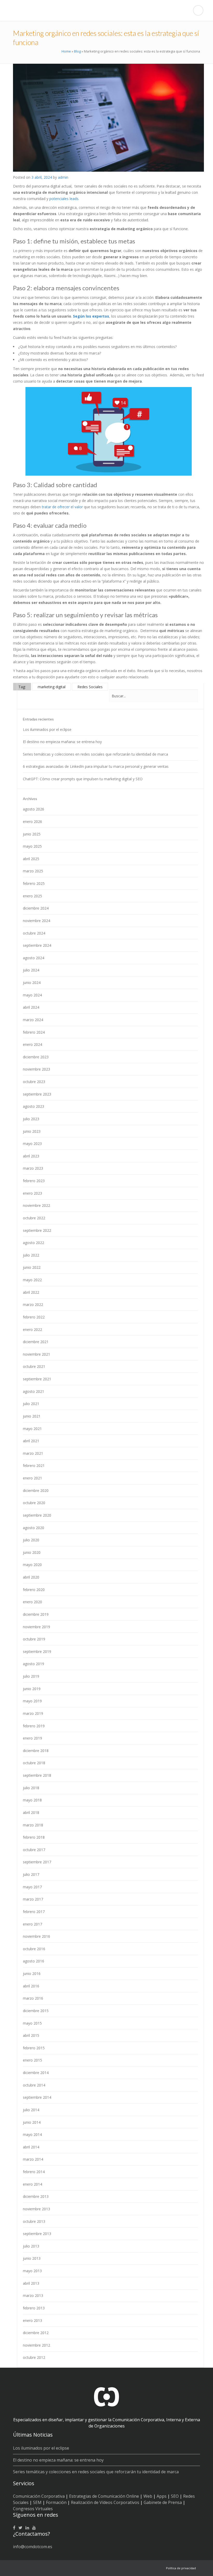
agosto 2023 (34, 1106)
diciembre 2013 (36, 2196)
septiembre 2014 (37, 2097)
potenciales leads (64, 199)
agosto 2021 (34, 1391)
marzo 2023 (33, 1168)
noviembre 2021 (36, 1354)
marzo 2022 (33, 1305)
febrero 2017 (34, 1912)
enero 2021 (32, 1478)
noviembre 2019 (36, 1627)
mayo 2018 (32, 1800)
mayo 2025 (32, 846)
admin (63, 177)
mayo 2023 (32, 1144)
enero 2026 (32, 822)
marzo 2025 (33, 871)
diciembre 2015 (36, 2011)
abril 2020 (31, 1577)
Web (148, 2496)
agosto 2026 (34, 809)
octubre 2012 (34, 2357)
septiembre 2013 (37, 2234)
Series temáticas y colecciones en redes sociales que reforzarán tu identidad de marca (95, 754)
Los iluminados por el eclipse (47, 729)
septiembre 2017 (37, 1862)
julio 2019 (31, 1676)
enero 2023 (32, 1193)
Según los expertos (91, 316)
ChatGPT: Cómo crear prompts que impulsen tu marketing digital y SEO (83, 779)
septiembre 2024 (37, 945)
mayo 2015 (32, 2023)
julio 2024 (31, 970)
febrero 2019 (34, 1726)
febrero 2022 (34, 1317)
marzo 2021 (33, 1453)
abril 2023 (31, 1156)
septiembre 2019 (37, 1651)
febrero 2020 (34, 1590)
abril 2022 (31, 1292)
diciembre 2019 (36, 1614)
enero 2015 (32, 2060)
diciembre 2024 (36, 908)
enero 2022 (32, 1329)
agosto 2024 (34, 958)
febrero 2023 (34, 1181)
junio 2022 (32, 1267)
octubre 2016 (34, 1949)
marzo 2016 (33, 1998)
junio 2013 (32, 2258)
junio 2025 (32, 834)
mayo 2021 (32, 1429)
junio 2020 (32, 1552)
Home (66, 51)
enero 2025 (32, 896)
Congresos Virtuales (33, 2509)
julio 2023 (31, 1119)
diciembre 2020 (36, 1490)
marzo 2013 (33, 2295)
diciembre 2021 (36, 1342)
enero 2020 (32, 1602)
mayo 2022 (32, 1280)
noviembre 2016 (36, 1936)
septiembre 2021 (37, 1379)
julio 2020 (31, 1540)
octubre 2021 (34, 1366)
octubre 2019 (34, 1639)
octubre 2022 (34, 1218)
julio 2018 (31, 1788)
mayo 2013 (32, 2271)
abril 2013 (31, 2283)
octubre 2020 (34, 1503)
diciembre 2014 (36, 2073)
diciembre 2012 (36, 2333)
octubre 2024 (34, 933)
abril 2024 (31, 1007)
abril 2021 (31, 1441)
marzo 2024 (33, 1020)
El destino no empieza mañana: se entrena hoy (62, 742)
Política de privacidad (181, 2568)
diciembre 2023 (36, 1057)
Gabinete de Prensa (163, 2502)
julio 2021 (31, 1404)
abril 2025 (31, 859)
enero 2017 (32, 1924)
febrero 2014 (34, 2172)
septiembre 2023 (37, 1094)
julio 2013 (31, 2246)
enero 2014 (32, 2184)
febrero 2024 (34, 1032)
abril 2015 (31, 2035)
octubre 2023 (34, 1082)
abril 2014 (31, 2147)
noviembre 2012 (36, 2345)
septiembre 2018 (37, 1775)
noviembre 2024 (36, 921)
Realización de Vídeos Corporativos (105, 2502)
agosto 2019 (34, 1664)
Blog (77, 51)
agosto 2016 (34, 1961)
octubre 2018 (34, 1763)
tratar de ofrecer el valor (62, 507)
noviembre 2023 (36, 1069)
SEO (175, 2496)
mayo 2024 (32, 995)
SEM (37, 2502)
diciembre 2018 (36, 1751)
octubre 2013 (34, 2221)
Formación (56, 2502)
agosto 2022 (34, 1243)
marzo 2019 (33, 1713)
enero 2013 (32, 2320)
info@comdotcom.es (33, 2547)
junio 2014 (32, 2122)
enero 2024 (32, 1044)
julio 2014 (31, 2110)
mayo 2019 (32, 1701)
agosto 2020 (34, 1528)
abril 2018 (31, 1812)
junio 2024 (32, 983)
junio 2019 (32, 1689)
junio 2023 (32, 1131)
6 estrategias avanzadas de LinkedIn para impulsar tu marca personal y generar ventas (96, 766)
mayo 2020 (32, 1565)
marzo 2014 (33, 2159)
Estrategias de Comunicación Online (104, 2496)
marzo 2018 (33, 1825)
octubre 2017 (34, 1850)
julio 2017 (31, 1874)
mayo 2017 (32, 1887)
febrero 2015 (34, 2048)
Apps (162, 2496)
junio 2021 (32, 1416)
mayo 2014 (32, 2134)
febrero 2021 (34, 1466)
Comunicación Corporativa (39, 2496)
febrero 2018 (34, 1837)
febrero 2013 (34, 2308)
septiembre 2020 (37, 1515)
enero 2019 (32, 1738)
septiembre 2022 (37, 1230)
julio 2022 (31, 1255)
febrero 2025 (34, 883)
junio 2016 (32, 1973)
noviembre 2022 (36, 1205)
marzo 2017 (33, 1899)
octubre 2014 (34, 2085)
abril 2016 (31, 1986)
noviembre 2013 (36, 2209)
